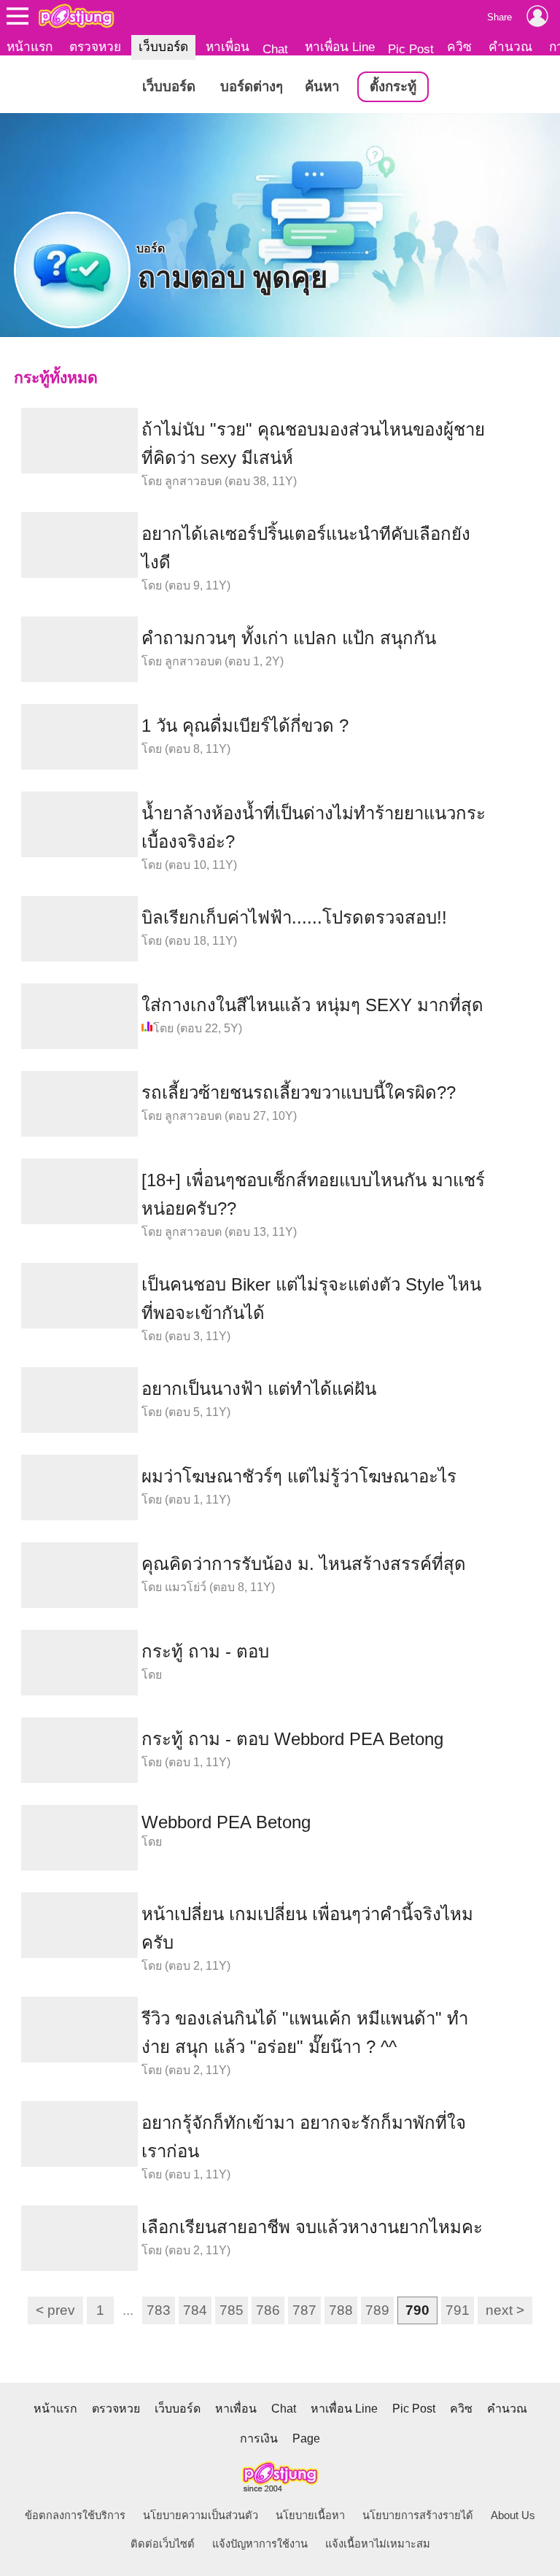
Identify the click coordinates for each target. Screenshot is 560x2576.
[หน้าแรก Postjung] (76, 16)
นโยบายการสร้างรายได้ (418, 2515)
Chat (275, 49)
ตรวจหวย (95, 47)
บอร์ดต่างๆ (252, 86)
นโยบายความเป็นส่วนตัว (201, 2515)
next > (505, 2310)
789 (377, 2310)
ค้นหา (322, 86)
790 (417, 2310)
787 (304, 2310)
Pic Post (411, 49)
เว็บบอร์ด (163, 47)
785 (232, 2310)
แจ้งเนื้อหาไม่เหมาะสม (378, 2544)
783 (159, 2310)
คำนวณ (510, 47)
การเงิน (259, 2438)
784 (195, 2310)
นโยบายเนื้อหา (310, 2515)
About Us (513, 2515)
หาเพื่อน (227, 47)
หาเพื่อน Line (340, 47)
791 (458, 2310)
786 (268, 2310)
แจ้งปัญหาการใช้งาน (260, 2544)
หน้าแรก (30, 47)
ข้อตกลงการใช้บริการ (75, 2515)
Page (306, 2438)
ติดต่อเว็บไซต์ (163, 2544)
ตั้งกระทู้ (393, 86)
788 (341, 2310)
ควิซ (459, 47)
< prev (55, 2310)
